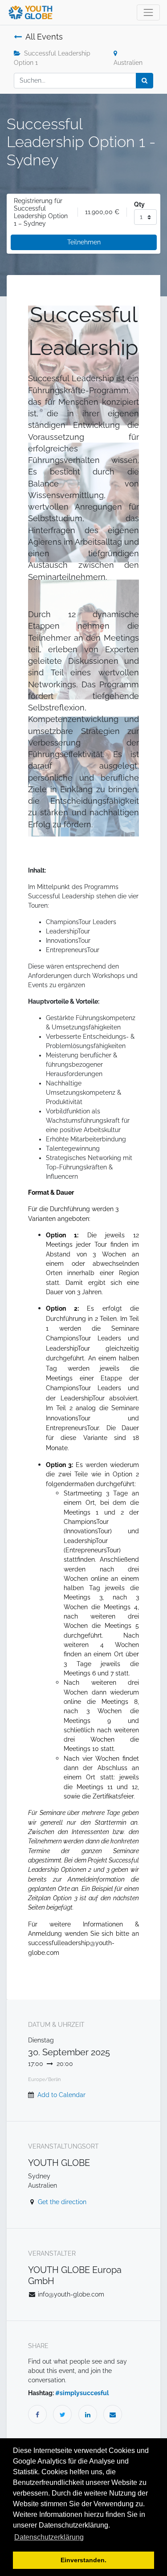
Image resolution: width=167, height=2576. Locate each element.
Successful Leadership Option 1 (52, 58)
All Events (44, 37)
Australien (128, 63)
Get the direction (62, 2202)
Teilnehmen (84, 242)
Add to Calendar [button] (61, 2095)
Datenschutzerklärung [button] (49, 2537)
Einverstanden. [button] (83, 2560)
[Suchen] (145, 81)
